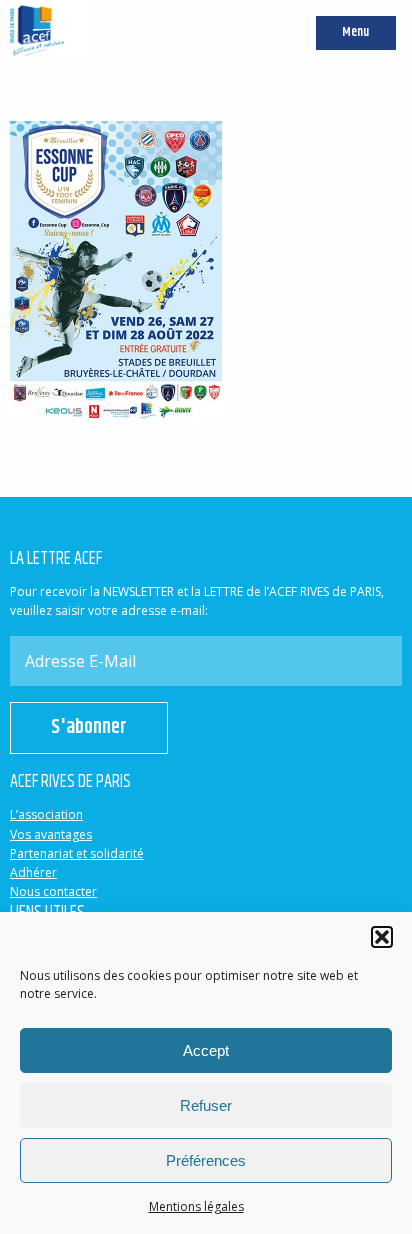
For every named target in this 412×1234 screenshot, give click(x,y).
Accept (206, 1050)
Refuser (206, 1105)
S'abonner (89, 727)
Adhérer (33, 872)
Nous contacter (53, 891)
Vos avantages (51, 834)
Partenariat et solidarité (77, 853)
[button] (382, 937)
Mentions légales (196, 1206)
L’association (46, 814)
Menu (355, 32)
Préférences (206, 1160)
